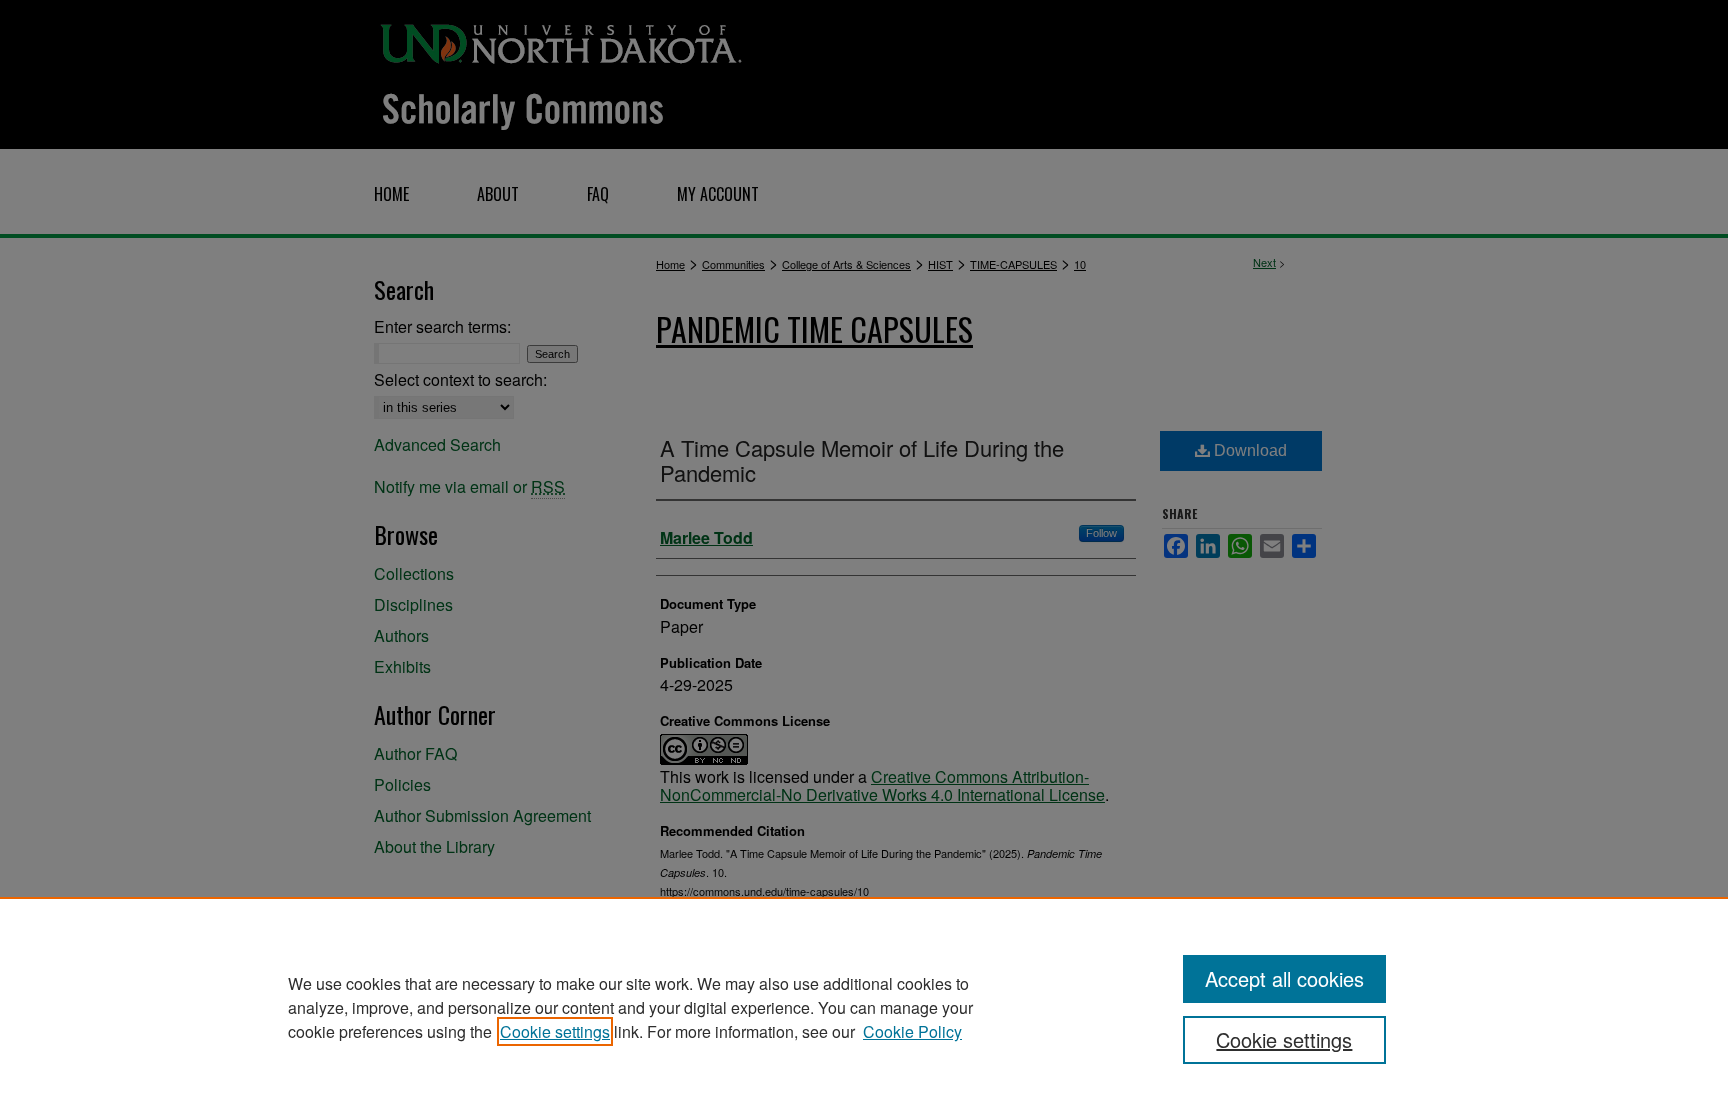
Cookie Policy (912, 1031)
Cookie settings (555, 1031)
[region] (864, 1007)
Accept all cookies (1284, 978)
